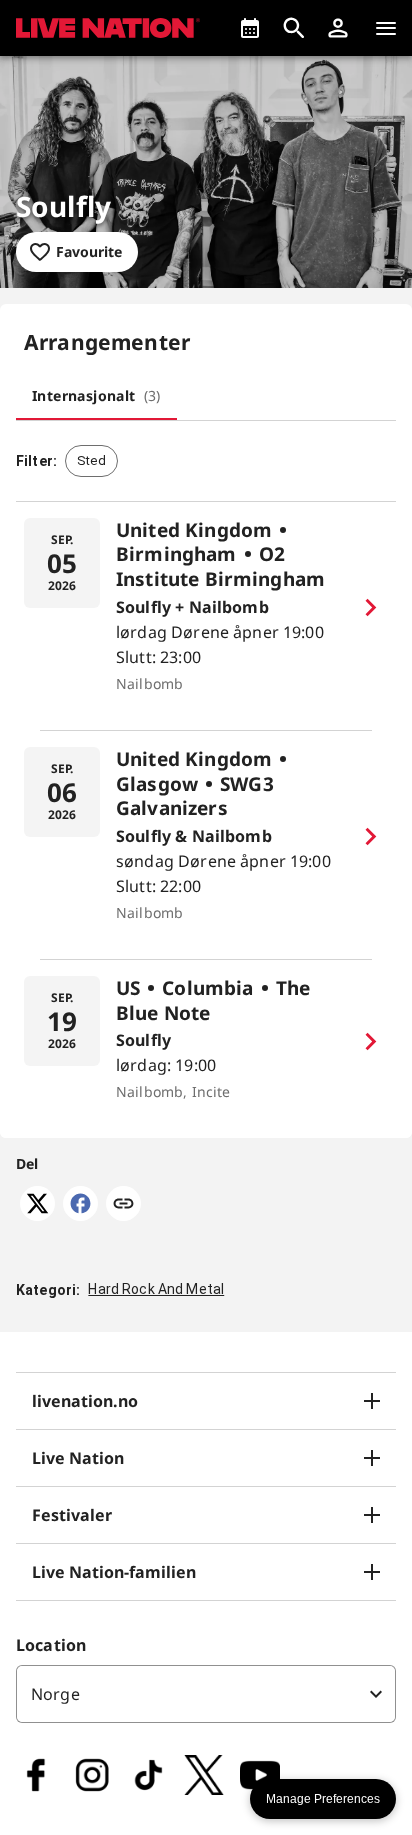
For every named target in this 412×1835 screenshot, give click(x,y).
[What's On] (250, 28)
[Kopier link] (123, 1205)
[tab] (96, 396)
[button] (338, 28)
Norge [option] (55, 1694)
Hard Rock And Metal (156, 1289)
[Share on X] (37, 1215)
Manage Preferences (323, 1799)
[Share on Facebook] (80, 1215)
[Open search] (294, 28)
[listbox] (206, 1694)
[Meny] (386, 28)
